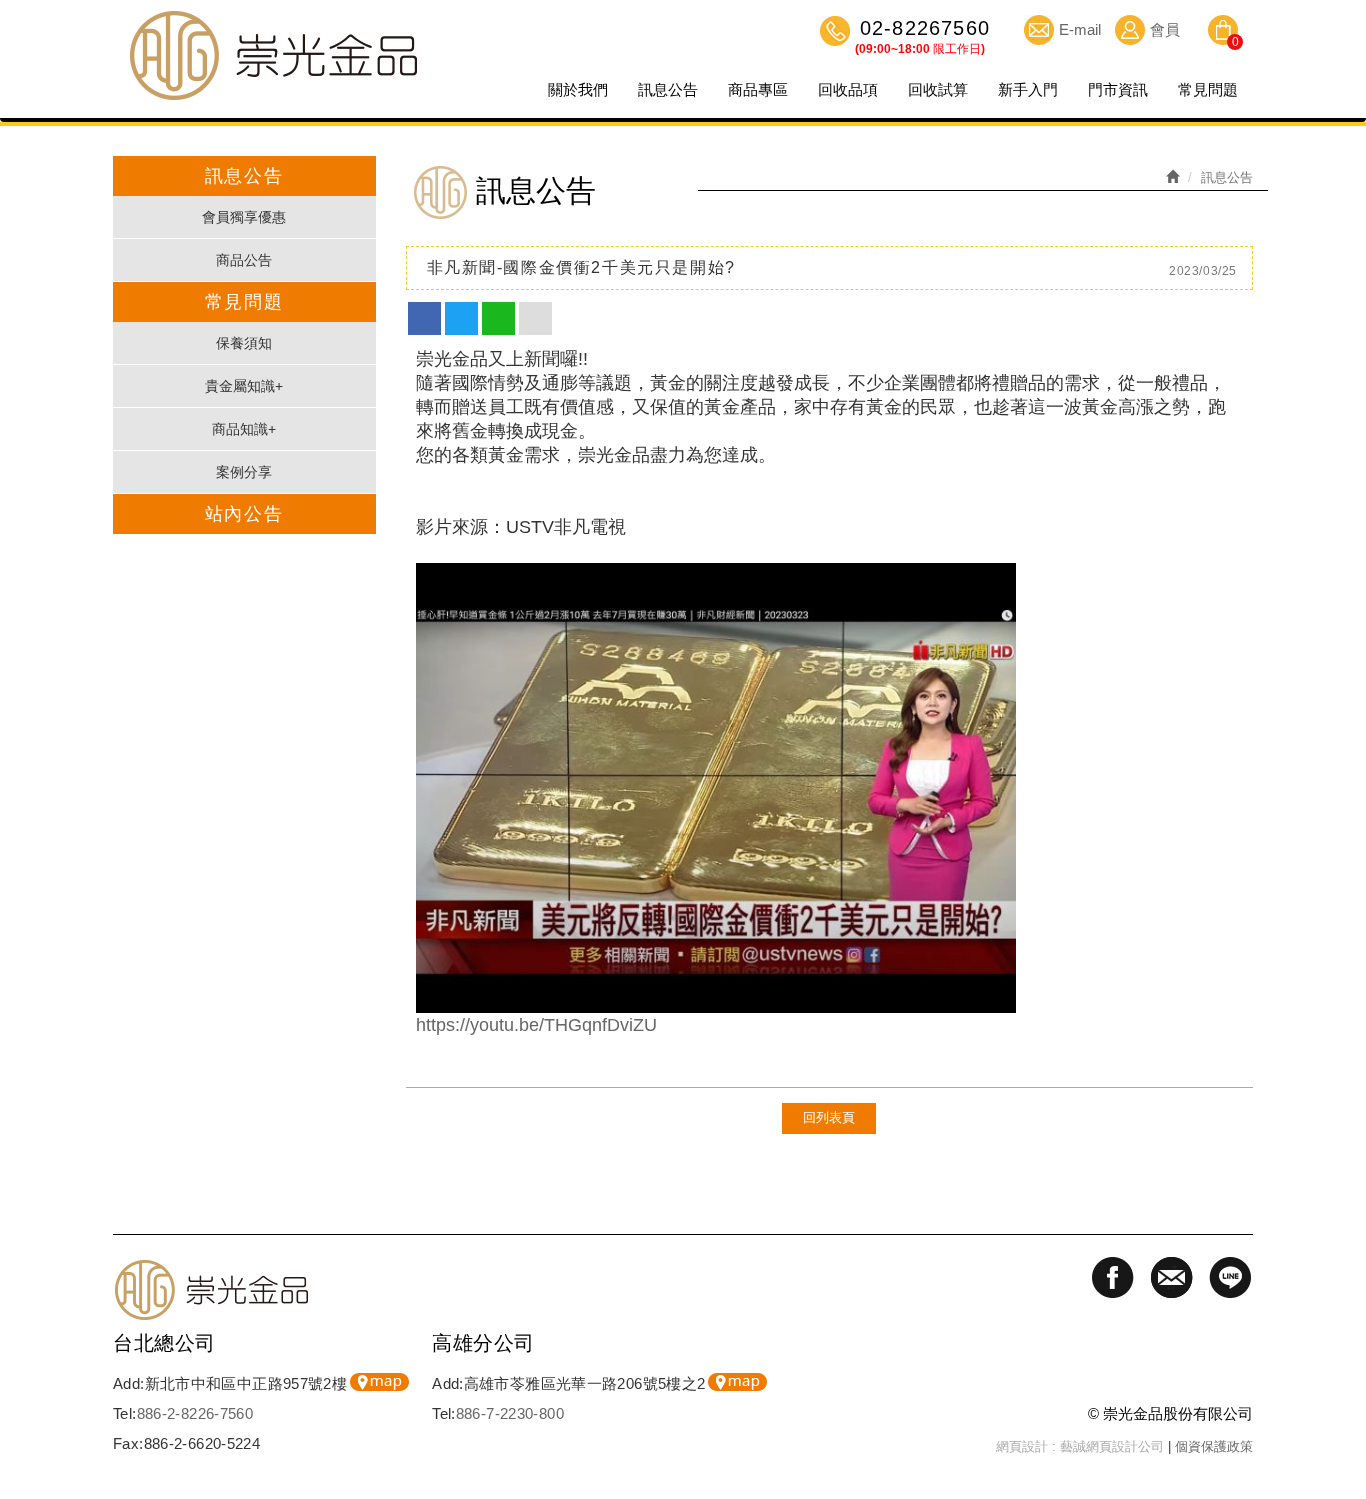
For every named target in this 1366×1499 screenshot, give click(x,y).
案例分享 (244, 472)
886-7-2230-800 (510, 1413)
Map (379, 1382)
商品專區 (758, 89)
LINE (1341, 1444)
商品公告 (244, 260)
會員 (1165, 29)
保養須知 (244, 343)
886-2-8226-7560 (195, 1413)
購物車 (1223, 33)
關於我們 (578, 89)
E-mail (1080, 29)
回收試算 (938, 89)
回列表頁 (829, 1117)
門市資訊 (1118, 89)
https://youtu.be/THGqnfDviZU (536, 1025)
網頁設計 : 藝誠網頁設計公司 (1080, 1446)
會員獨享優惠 (244, 217)
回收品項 (848, 89)
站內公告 (244, 514)
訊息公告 (668, 89)
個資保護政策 (1214, 1446)
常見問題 (1208, 89)
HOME (273, 55)
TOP (1341, 1374)
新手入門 (1028, 89)
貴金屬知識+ (244, 386)
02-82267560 (922, 30)
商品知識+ (244, 429)
